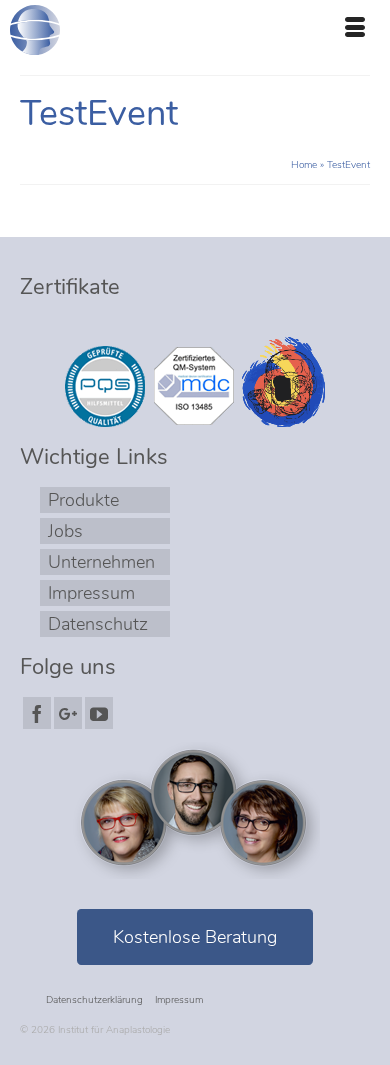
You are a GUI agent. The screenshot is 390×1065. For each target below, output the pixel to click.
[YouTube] (99, 713)
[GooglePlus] (68, 713)
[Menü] (355, 30)
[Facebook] (37, 713)
